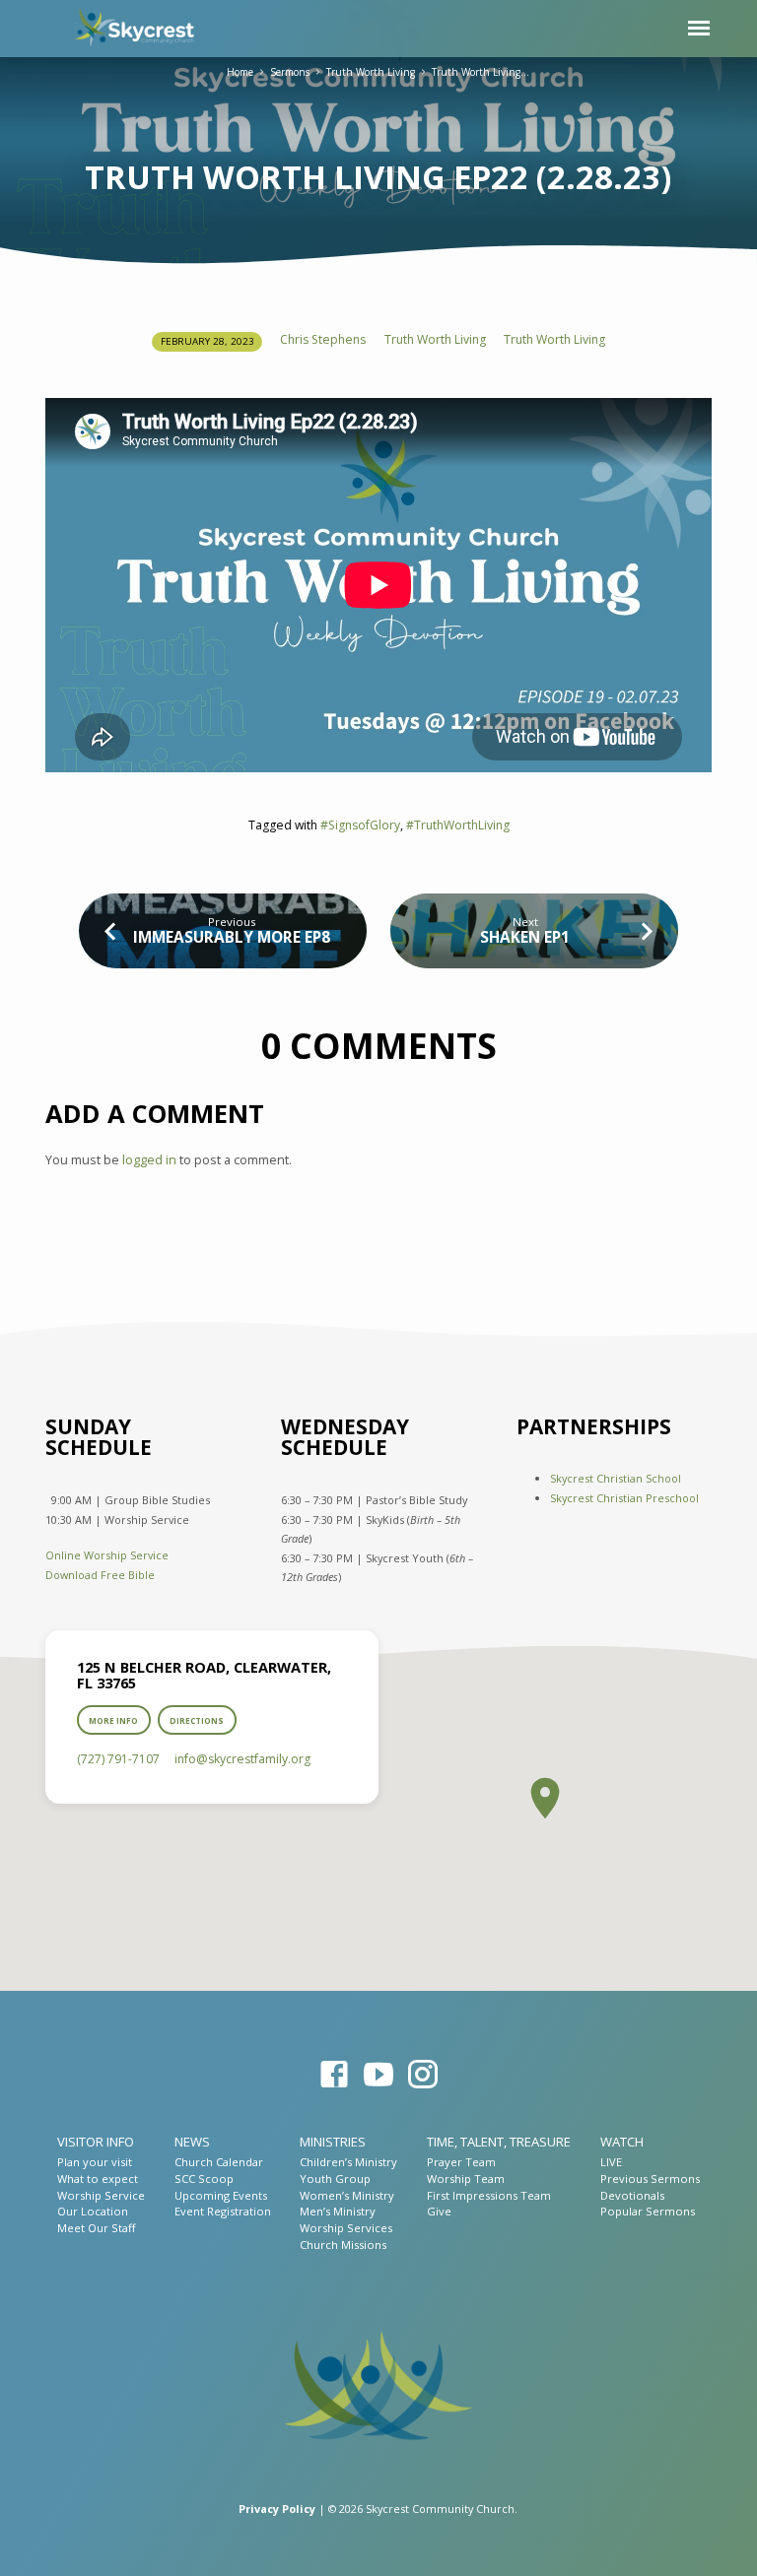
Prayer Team (461, 2162)
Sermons (290, 72)
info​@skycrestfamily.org (242, 1759)
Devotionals (632, 2195)
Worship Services (346, 2228)
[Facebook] (334, 2074)
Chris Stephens (323, 339)
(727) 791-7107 (118, 1759)
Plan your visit (95, 2162)
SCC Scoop (204, 2179)
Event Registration (223, 2211)
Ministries (333, 2142)
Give (439, 2211)
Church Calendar (219, 2162)
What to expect (98, 2179)
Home (240, 72)
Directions (198, 1720)
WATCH (622, 2142)
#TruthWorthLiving (458, 825)
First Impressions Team (489, 2195)
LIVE (611, 2162)
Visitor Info (96, 2142)
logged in (149, 1159)
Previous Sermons (650, 2179)
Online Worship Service (107, 1555)
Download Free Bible (100, 1575)
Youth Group (335, 2179)
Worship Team (466, 2179)
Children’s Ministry (348, 2162)
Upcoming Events (221, 2195)
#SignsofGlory (360, 825)
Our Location (93, 2211)
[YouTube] (378, 2074)
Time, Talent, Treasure (499, 2142)
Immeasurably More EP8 (232, 937)
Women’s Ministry (347, 2195)
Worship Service (101, 2195)
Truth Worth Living (371, 72)
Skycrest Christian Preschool (624, 1498)
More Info (113, 1720)
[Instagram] (423, 2074)
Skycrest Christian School (616, 1478)
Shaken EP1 (525, 937)
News (192, 2142)
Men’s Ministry (338, 2211)
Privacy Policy (277, 2509)
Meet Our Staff (96, 2228)
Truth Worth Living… (481, 72)
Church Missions (343, 2245)
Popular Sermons (648, 2211)
